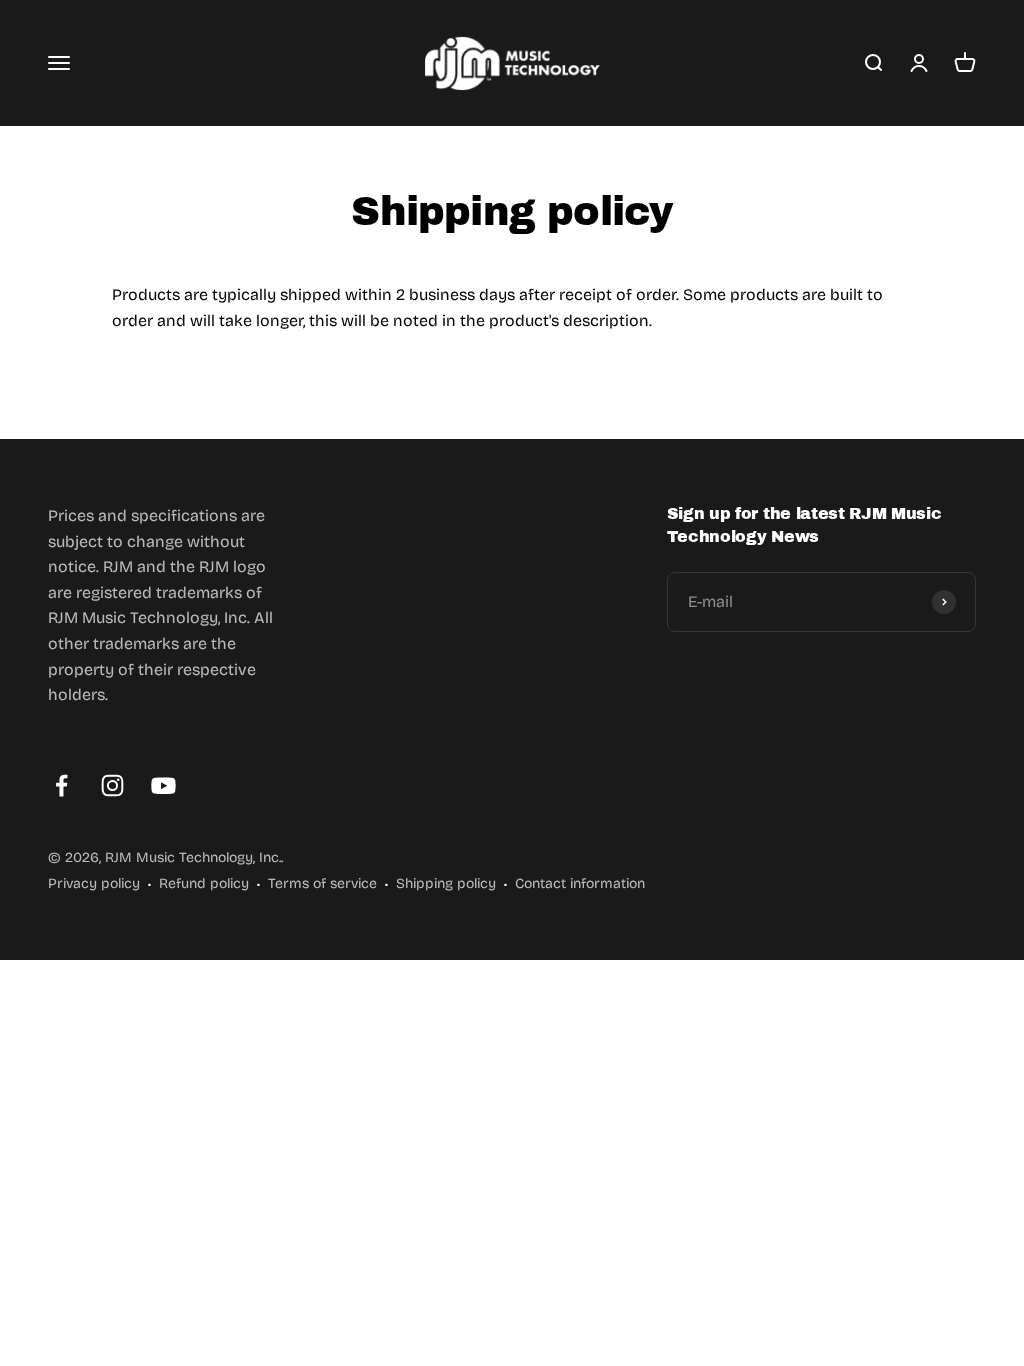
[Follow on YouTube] (163, 785)
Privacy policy (94, 883)
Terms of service (322, 883)
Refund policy (204, 883)
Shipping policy (446, 883)
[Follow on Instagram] (112, 785)
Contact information (580, 883)
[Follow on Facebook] (61, 785)
